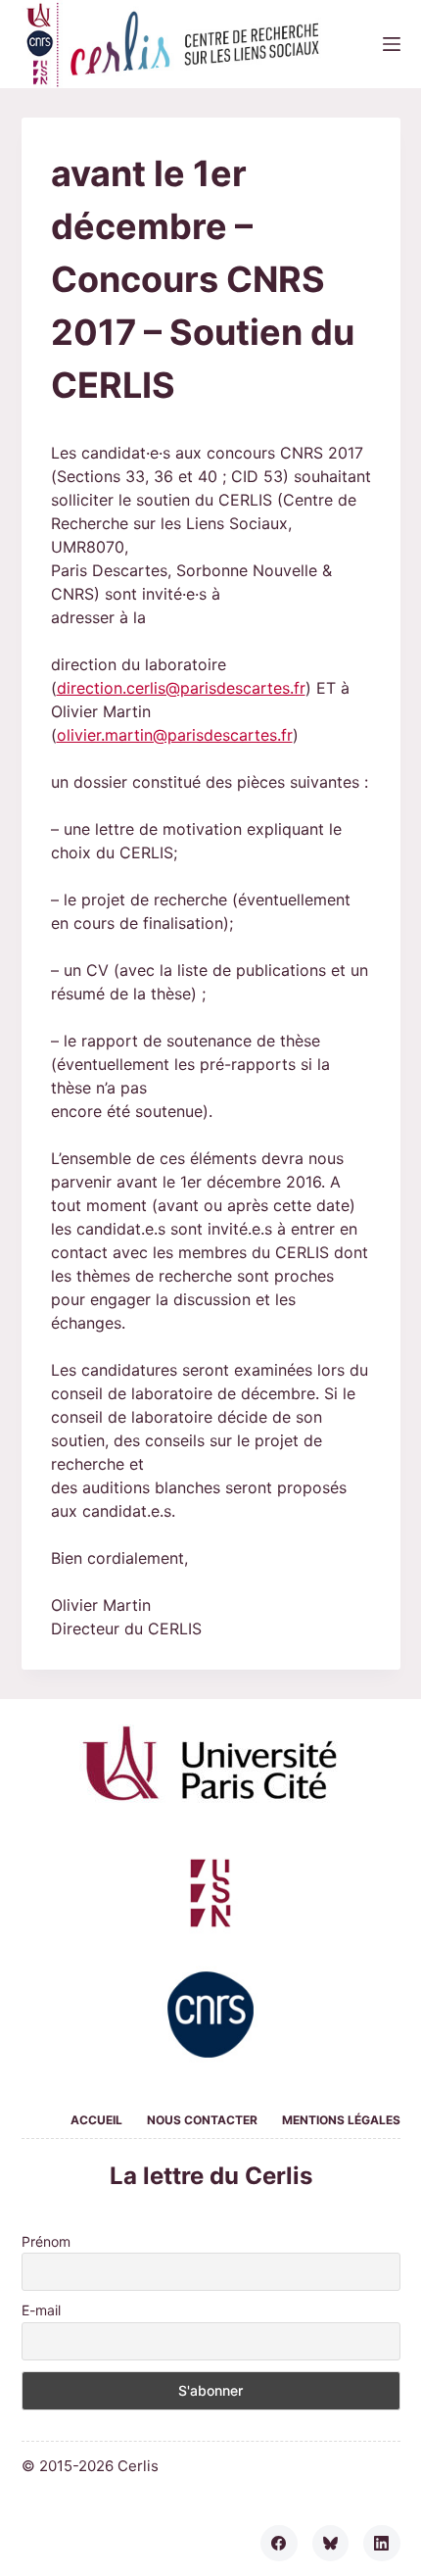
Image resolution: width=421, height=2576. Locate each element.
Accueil (96, 2120)
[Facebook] (279, 2544)
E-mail (41, 2310)
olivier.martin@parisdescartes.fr (175, 735)
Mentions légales (341, 2120)
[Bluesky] (331, 2544)
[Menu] (392, 44)
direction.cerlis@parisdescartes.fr (181, 688)
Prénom (46, 2241)
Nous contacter (202, 2120)
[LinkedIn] (382, 2544)
